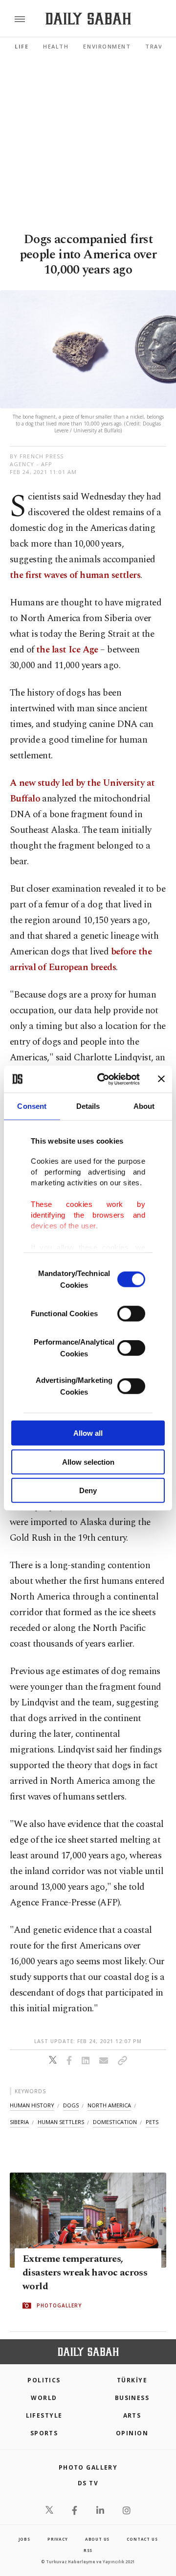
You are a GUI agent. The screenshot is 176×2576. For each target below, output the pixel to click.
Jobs (24, 2539)
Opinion (132, 2433)
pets (152, 2122)
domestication (115, 2122)
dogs (71, 2105)
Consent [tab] (32, 1106)
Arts (132, 2415)
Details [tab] (88, 1106)
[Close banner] (161, 1079)
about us (97, 2539)
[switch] (131, 1314)
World (44, 2398)
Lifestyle (44, 2415)
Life (22, 46)
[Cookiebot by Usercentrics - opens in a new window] (103, 1079)
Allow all (88, 1433)
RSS (88, 2550)
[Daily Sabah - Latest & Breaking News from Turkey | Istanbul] (88, 19)
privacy (58, 2539)
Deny (88, 1490)
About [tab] (144, 1106)
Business (132, 2398)
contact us (142, 2539)
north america (109, 2105)
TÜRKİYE (132, 2380)
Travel (157, 46)
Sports (44, 2433)
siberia (19, 2122)
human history (32, 2105)
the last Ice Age (67, 650)
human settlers (61, 2122)
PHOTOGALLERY (59, 2306)
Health (56, 46)
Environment (107, 46)
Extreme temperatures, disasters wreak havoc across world (85, 2273)
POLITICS (44, 2380)
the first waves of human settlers (75, 575)
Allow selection (88, 1462)
